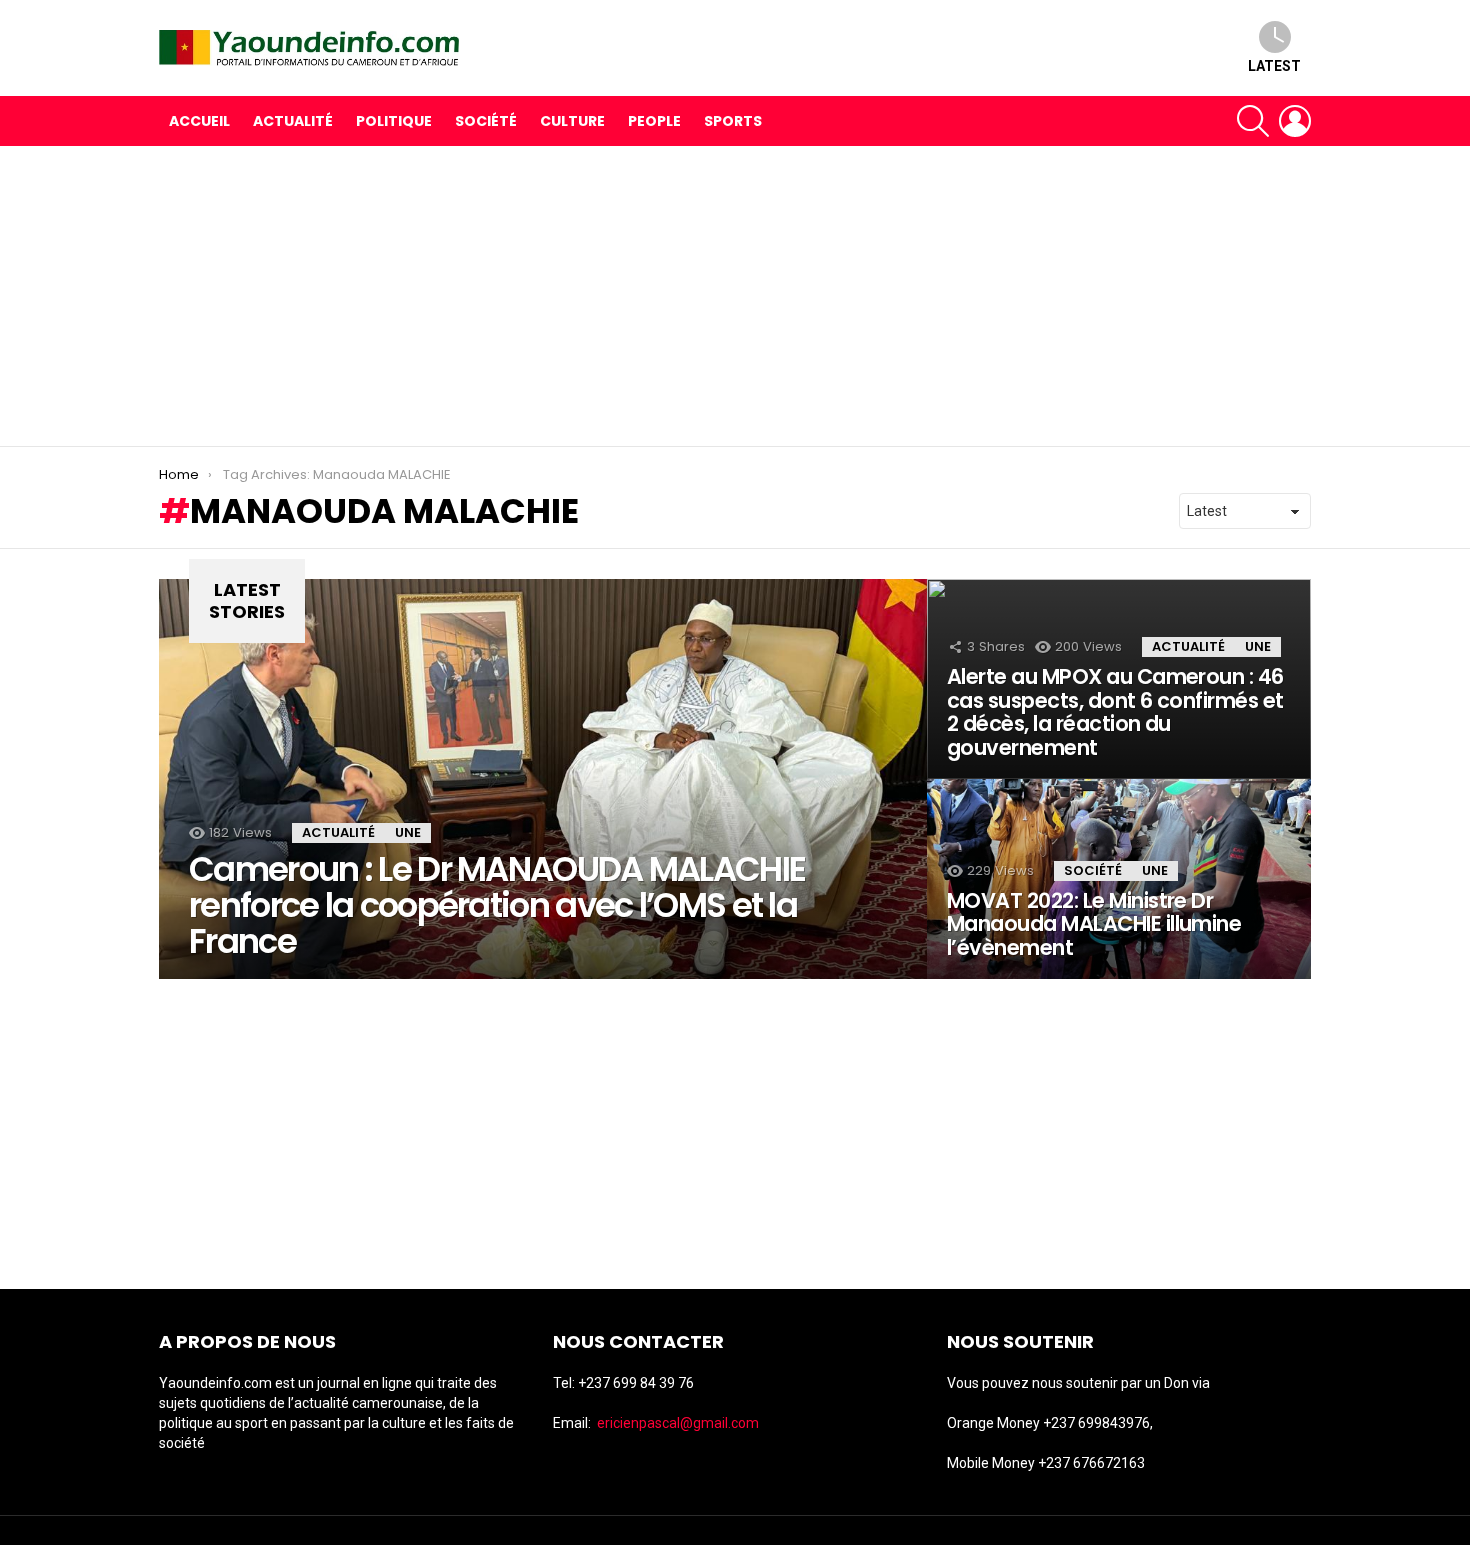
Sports (733, 121)
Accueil (199, 121)
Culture (572, 121)
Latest (1274, 66)
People (654, 121)
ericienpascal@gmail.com (678, 1423)
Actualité (293, 121)
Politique (394, 121)
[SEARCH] (1253, 121)
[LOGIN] (1295, 121)
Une (408, 832)
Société (486, 121)
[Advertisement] (735, 296)
